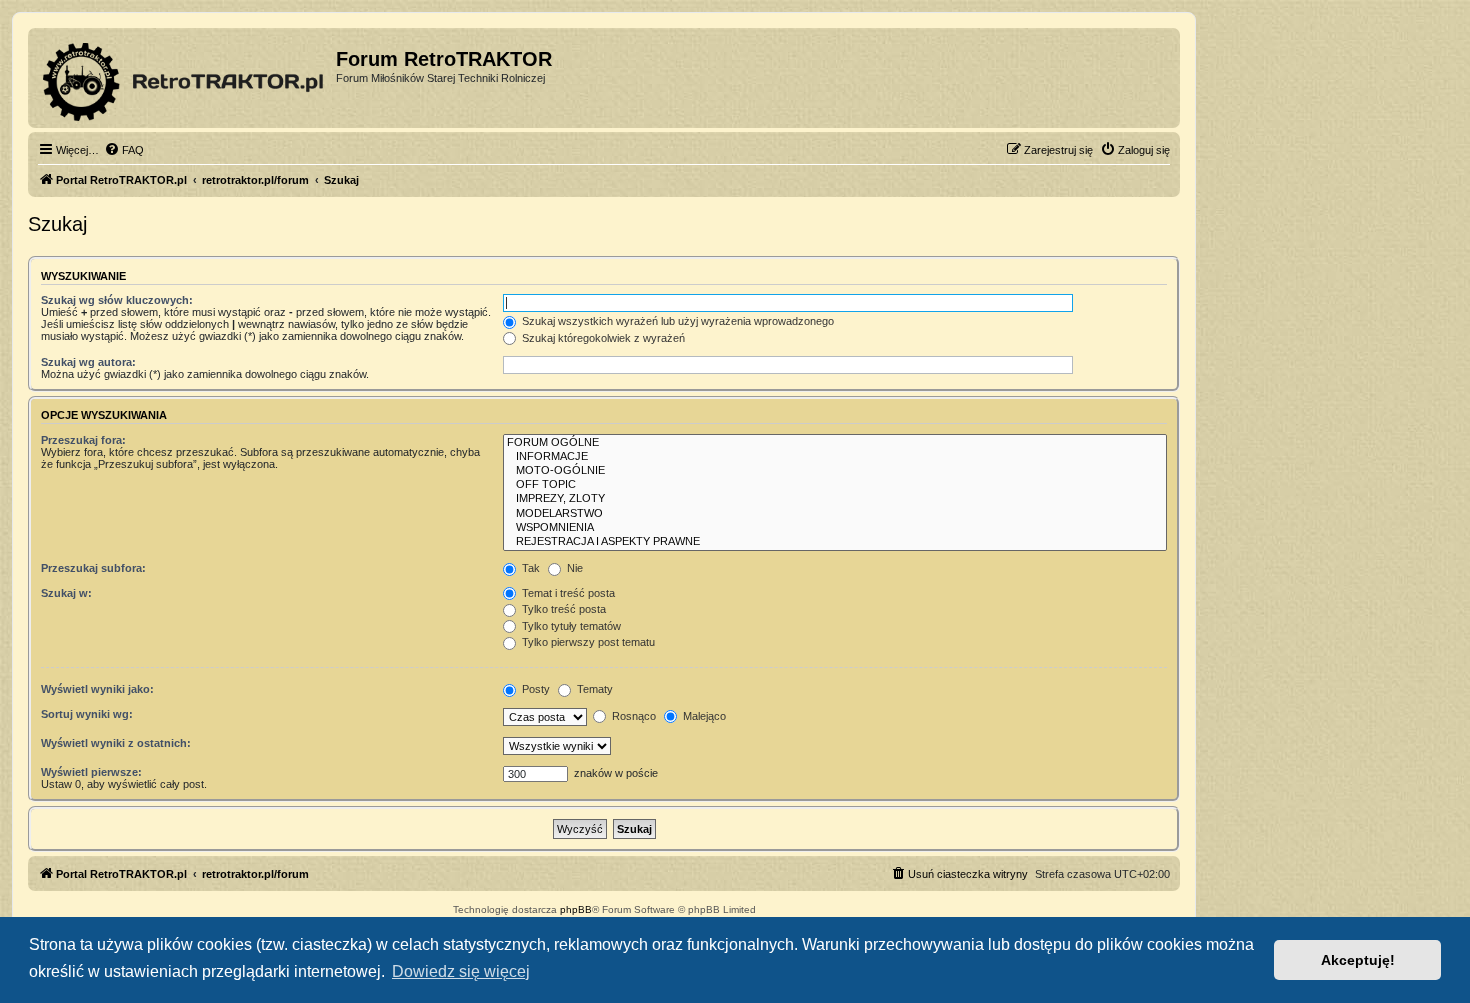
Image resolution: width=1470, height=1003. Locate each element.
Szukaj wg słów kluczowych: (117, 300)
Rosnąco (632, 716)
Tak (529, 568)
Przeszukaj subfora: (93, 568)
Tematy (593, 689)
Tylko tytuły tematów (570, 626)
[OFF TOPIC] (835, 485)
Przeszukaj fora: (83, 440)
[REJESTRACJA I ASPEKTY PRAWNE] (835, 542)
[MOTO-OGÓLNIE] (835, 471)
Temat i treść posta (567, 593)
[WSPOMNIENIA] (835, 528)
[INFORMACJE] (835, 457)
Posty (534, 689)
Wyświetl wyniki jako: (97, 689)
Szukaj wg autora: (88, 362)
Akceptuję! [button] (1358, 960)
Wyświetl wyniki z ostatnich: (116, 743)
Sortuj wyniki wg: (87, 714)
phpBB (576, 909)
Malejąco (703, 716)
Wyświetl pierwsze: (91, 772)
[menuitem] (124, 150)
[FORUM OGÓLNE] (835, 443)
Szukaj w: (66, 593)
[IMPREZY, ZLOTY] (835, 499)
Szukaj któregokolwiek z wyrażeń (602, 338)
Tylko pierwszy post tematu (587, 642)
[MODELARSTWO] (835, 514)
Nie (573, 568)
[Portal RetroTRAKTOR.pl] (184, 78)
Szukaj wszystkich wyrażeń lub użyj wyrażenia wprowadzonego (676, 321)
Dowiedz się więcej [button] (461, 971)
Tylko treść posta (562, 609)
